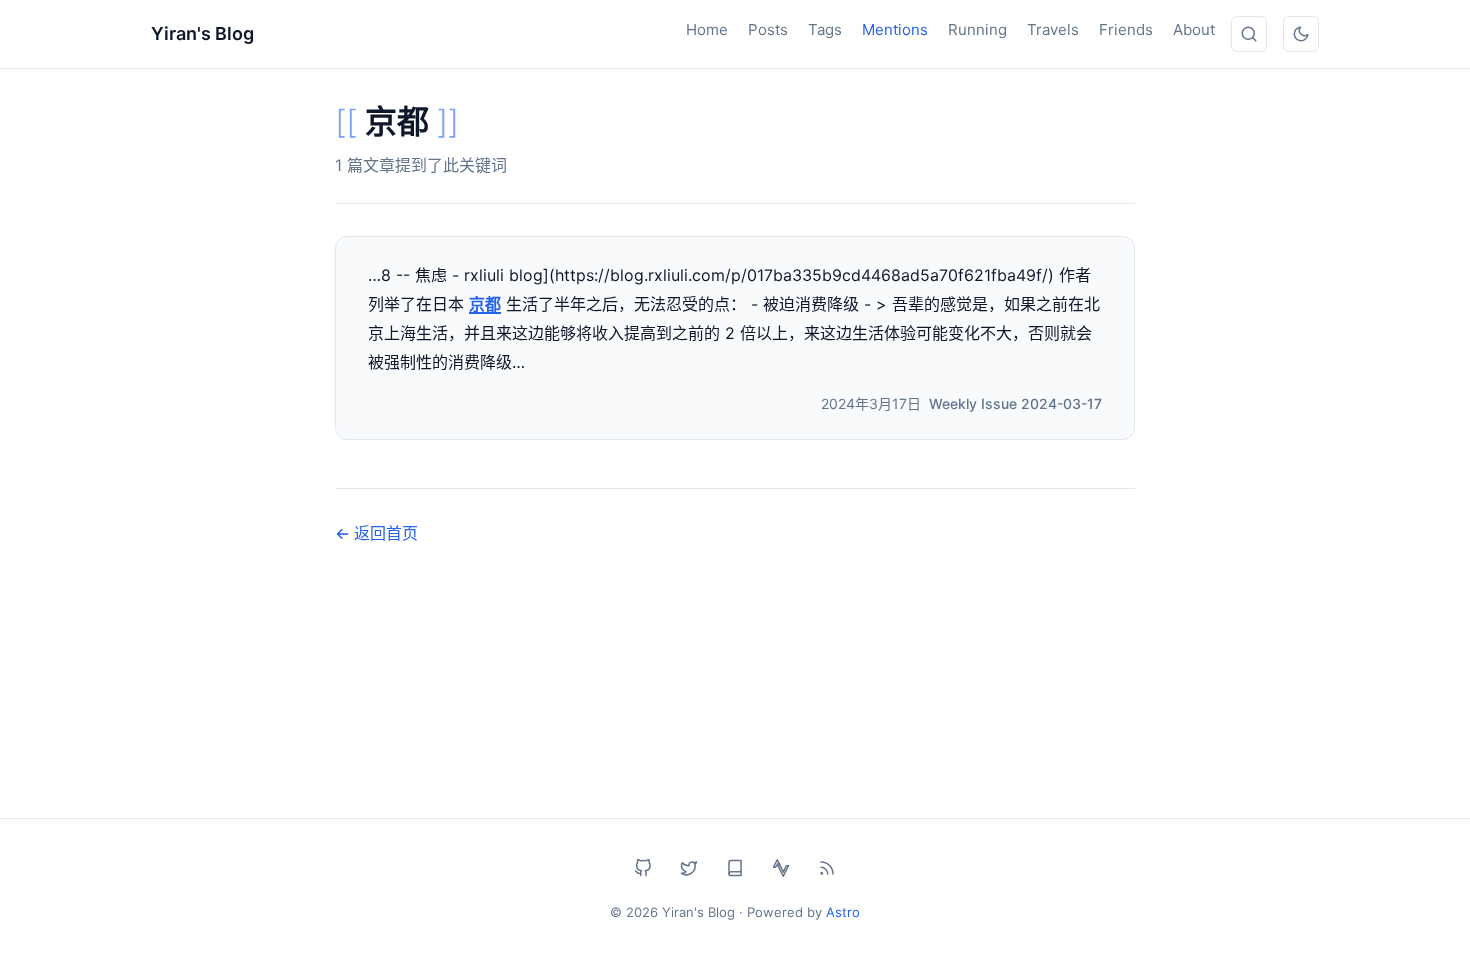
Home (707, 29)
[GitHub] (643, 868)
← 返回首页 (376, 533)
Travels (1053, 29)
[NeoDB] (735, 868)
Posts (768, 29)
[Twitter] (689, 868)
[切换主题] (1301, 34)
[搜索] (1249, 34)
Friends (1126, 29)
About (1194, 29)
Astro (843, 912)
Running (977, 29)
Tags (825, 29)
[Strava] (781, 868)
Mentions (895, 29)
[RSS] (827, 868)
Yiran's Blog (202, 33)
